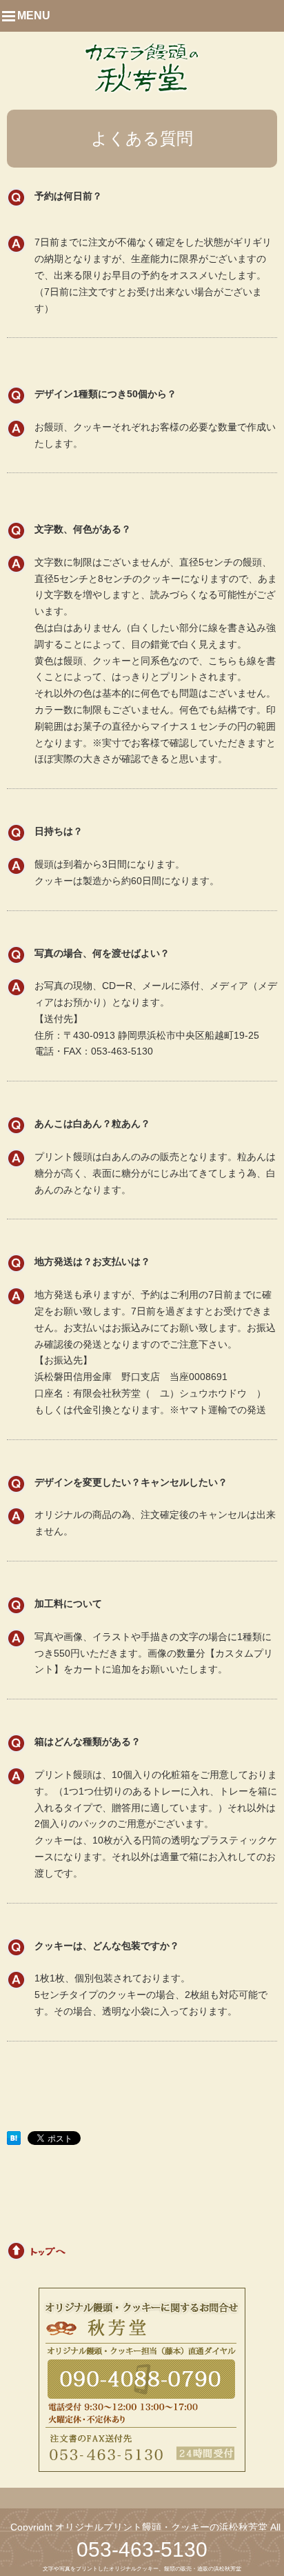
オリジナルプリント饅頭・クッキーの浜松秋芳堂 (161, 2527)
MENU (34, 16)
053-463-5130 (142, 2549)
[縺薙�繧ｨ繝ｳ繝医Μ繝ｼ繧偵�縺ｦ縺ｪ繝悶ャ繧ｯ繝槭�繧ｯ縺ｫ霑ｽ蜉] (14, 2138)
